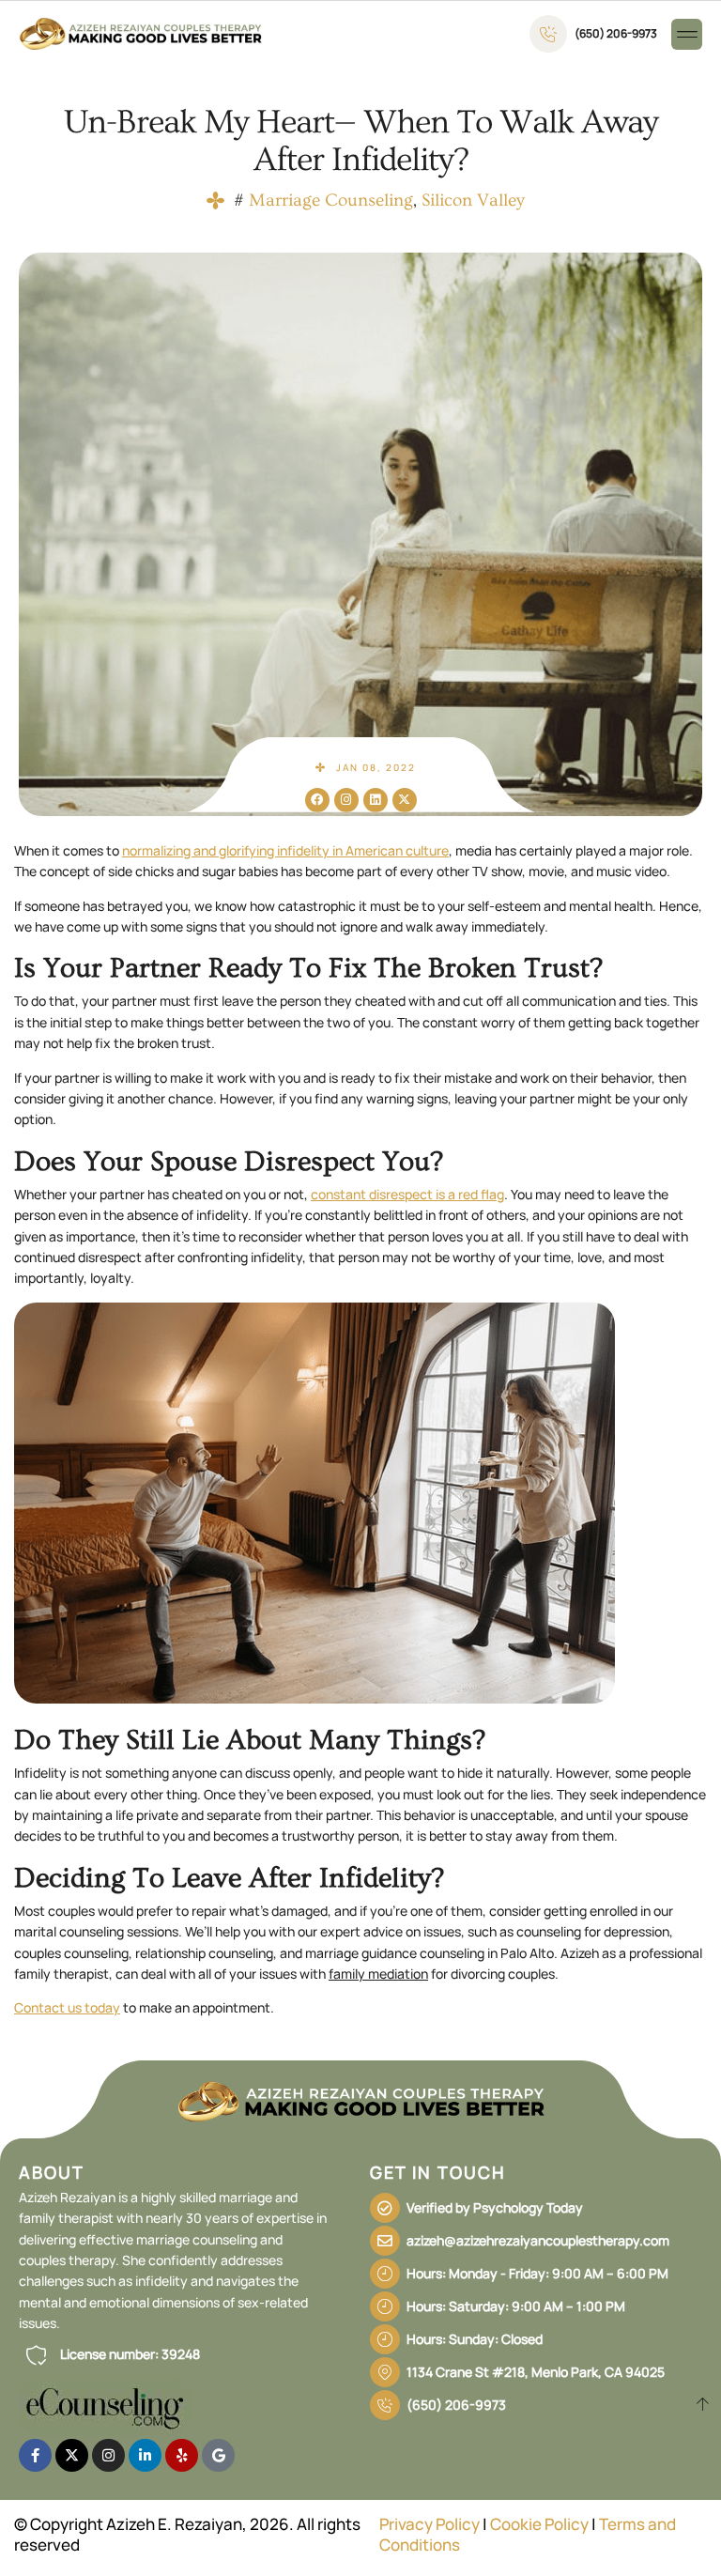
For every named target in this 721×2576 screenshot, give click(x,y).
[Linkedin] (376, 800)
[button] (687, 34)
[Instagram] (346, 800)
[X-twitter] (405, 800)
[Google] (218, 2455)
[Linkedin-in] (145, 2455)
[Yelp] (182, 2455)
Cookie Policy (539, 2524)
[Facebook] (317, 800)
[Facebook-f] (35, 2455)
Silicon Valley (473, 201)
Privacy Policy (430, 2524)
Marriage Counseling (331, 201)
